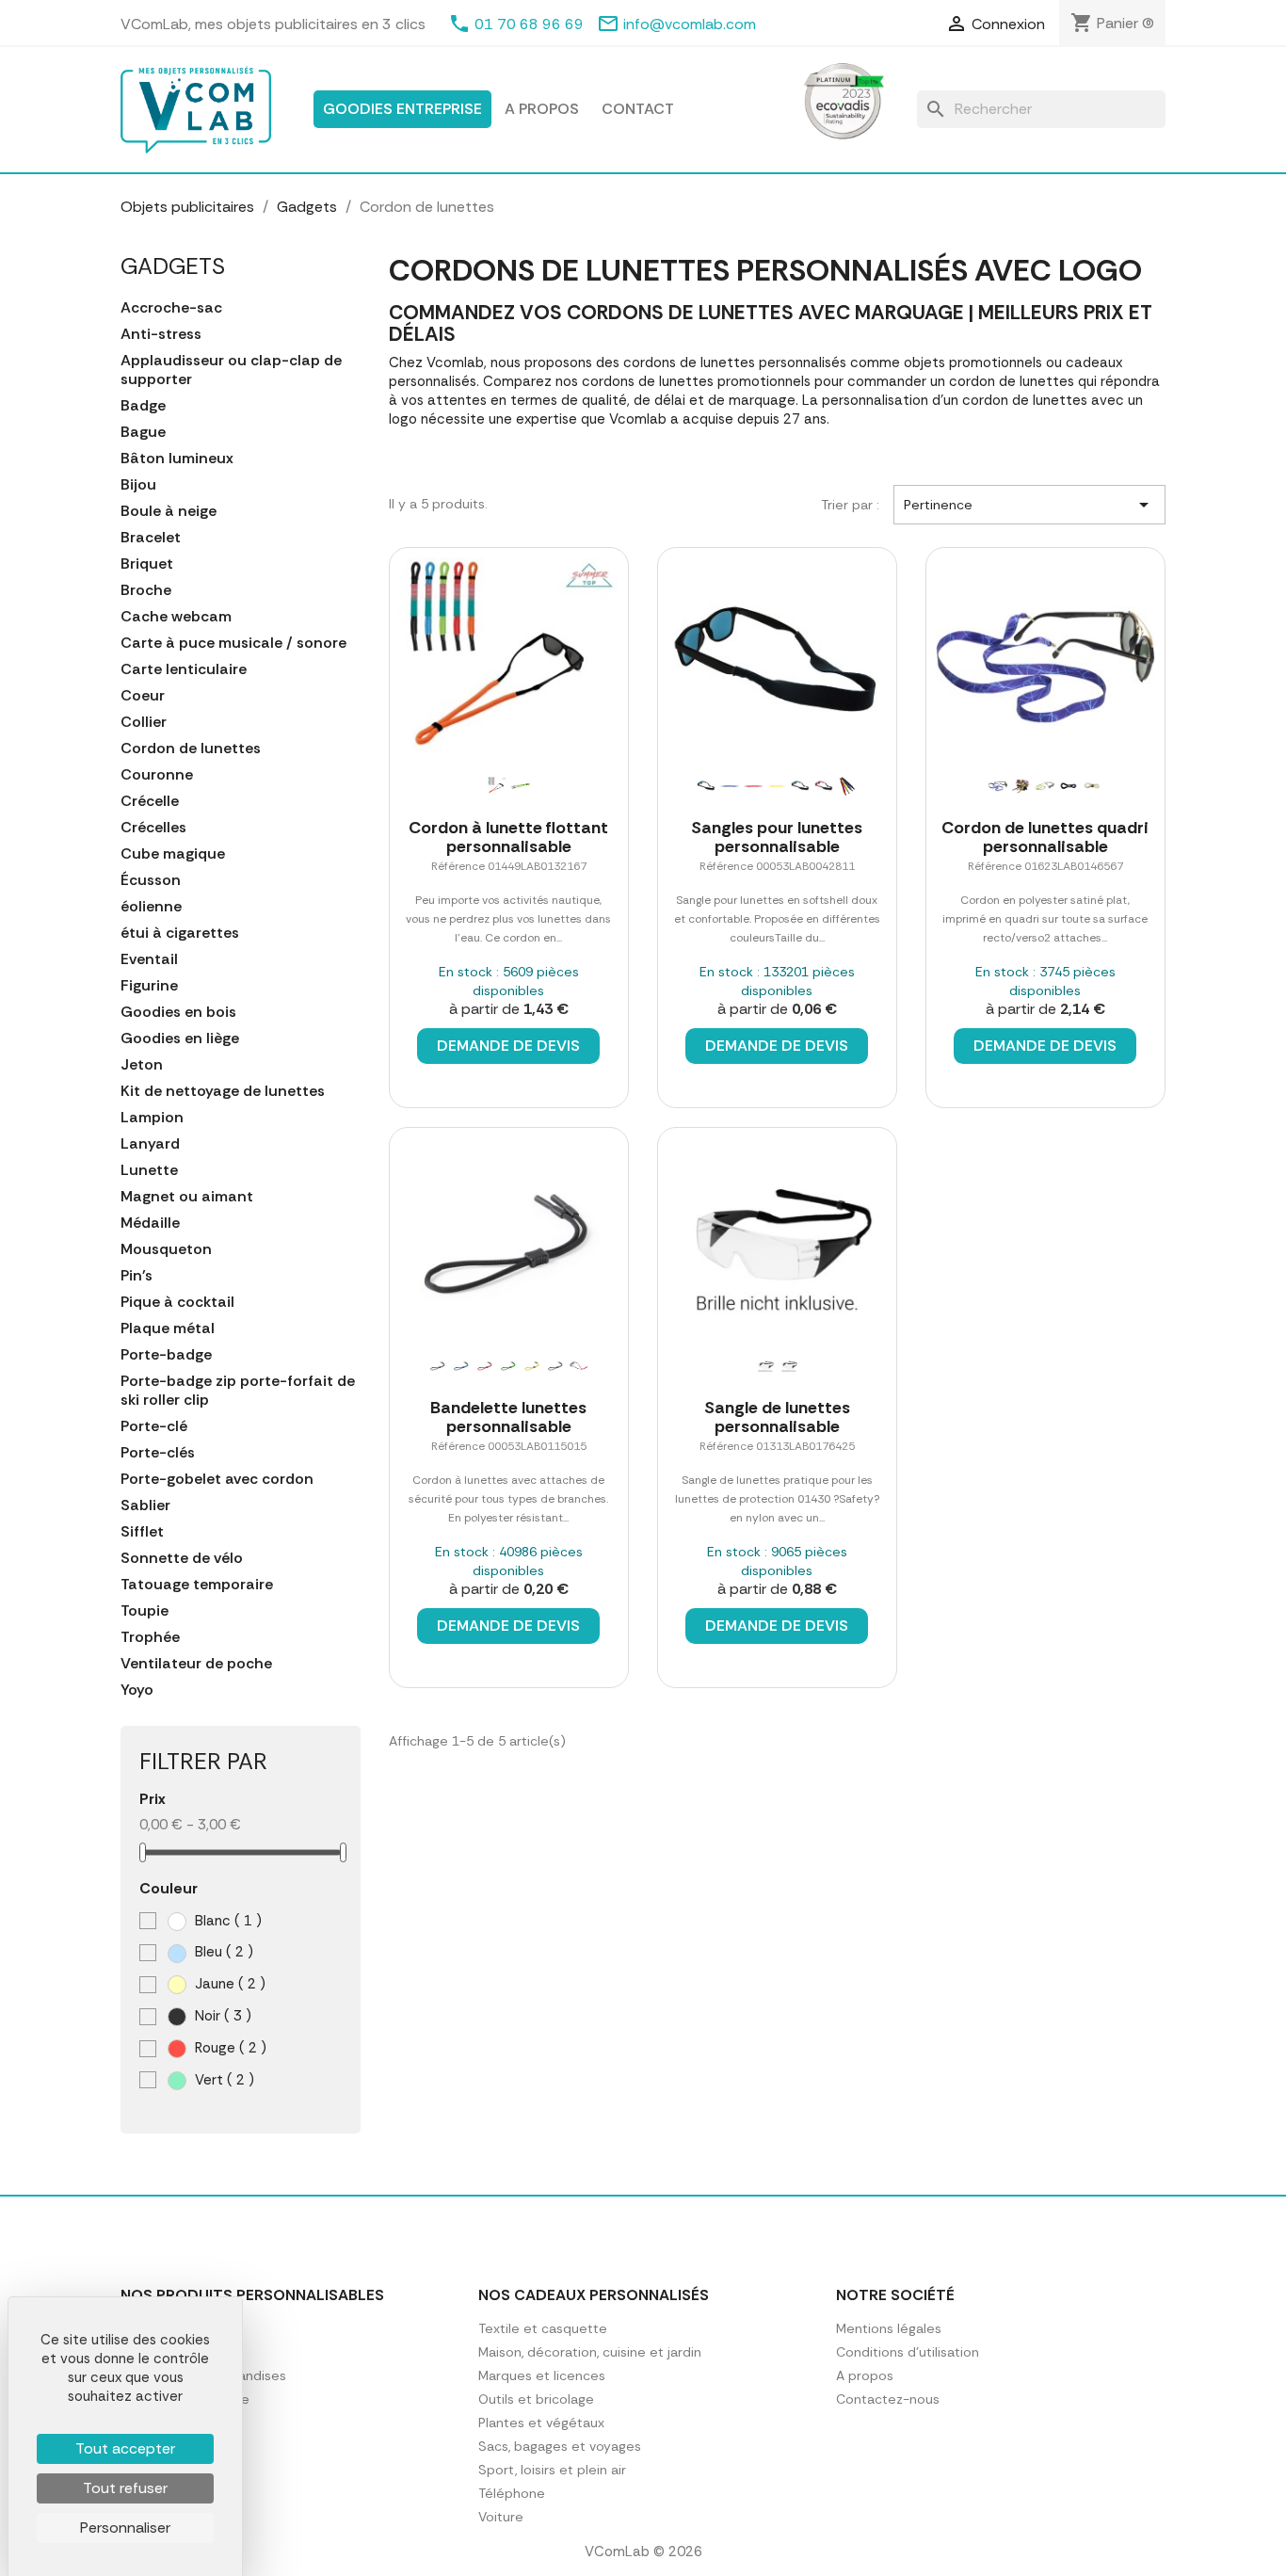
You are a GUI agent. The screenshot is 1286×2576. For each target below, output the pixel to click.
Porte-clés (158, 1453)
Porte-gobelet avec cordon (217, 1479)
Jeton (142, 1065)
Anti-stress (161, 334)
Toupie (145, 1611)
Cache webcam (176, 617)
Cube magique (173, 854)
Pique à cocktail (177, 1302)
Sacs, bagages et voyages (560, 2446)
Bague (143, 432)
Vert (223, 2080)
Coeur (143, 696)
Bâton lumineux (177, 459)
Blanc (226, 1921)
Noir (221, 2016)
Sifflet (142, 1532)
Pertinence (1029, 505)
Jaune (228, 1984)
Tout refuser (125, 2488)
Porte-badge (166, 1355)
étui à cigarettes (180, 933)
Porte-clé (154, 1426)
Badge (143, 406)
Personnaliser (125, 2528)
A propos (542, 109)
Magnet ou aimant (187, 1197)
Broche (146, 590)
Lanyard (150, 1144)
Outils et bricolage (536, 2399)
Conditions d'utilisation (908, 2352)
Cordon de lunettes (191, 749)
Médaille (150, 1223)
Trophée (150, 1637)
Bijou (138, 485)
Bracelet (151, 538)
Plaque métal (168, 1328)
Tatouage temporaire (197, 1585)
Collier (144, 722)
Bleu (222, 1952)
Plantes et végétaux (541, 2423)
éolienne (151, 907)
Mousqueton (166, 1249)
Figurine (149, 986)
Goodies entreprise (402, 109)
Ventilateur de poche (196, 1664)
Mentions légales (889, 2328)
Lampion (152, 1118)
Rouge (229, 2048)
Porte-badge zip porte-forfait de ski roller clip (238, 1391)
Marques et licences (542, 2375)
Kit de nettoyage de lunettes (223, 1091)
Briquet (147, 564)
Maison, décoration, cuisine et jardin (590, 2352)
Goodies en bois (178, 1012)
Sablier (145, 1505)
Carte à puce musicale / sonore (233, 643)
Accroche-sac (171, 308)
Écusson (151, 880)
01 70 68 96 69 (529, 24)
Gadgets (173, 266)
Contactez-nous (888, 2399)
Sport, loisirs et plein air (552, 2470)
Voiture (501, 2517)
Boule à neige (169, 511)
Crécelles (153, 828)
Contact (638, 109)
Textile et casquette (543, 2328)
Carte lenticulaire (184, 669)
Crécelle (150, 801)
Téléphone (512, 2493)
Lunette (149, 1170)
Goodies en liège (180, 1038)
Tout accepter (125, 2448)
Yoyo (137, 1690)
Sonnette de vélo (182, 1558)
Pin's (137, 1276)
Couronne (157, 775)
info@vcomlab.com (690, 24)
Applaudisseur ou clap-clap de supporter (231, 370)
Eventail (149, 959)
